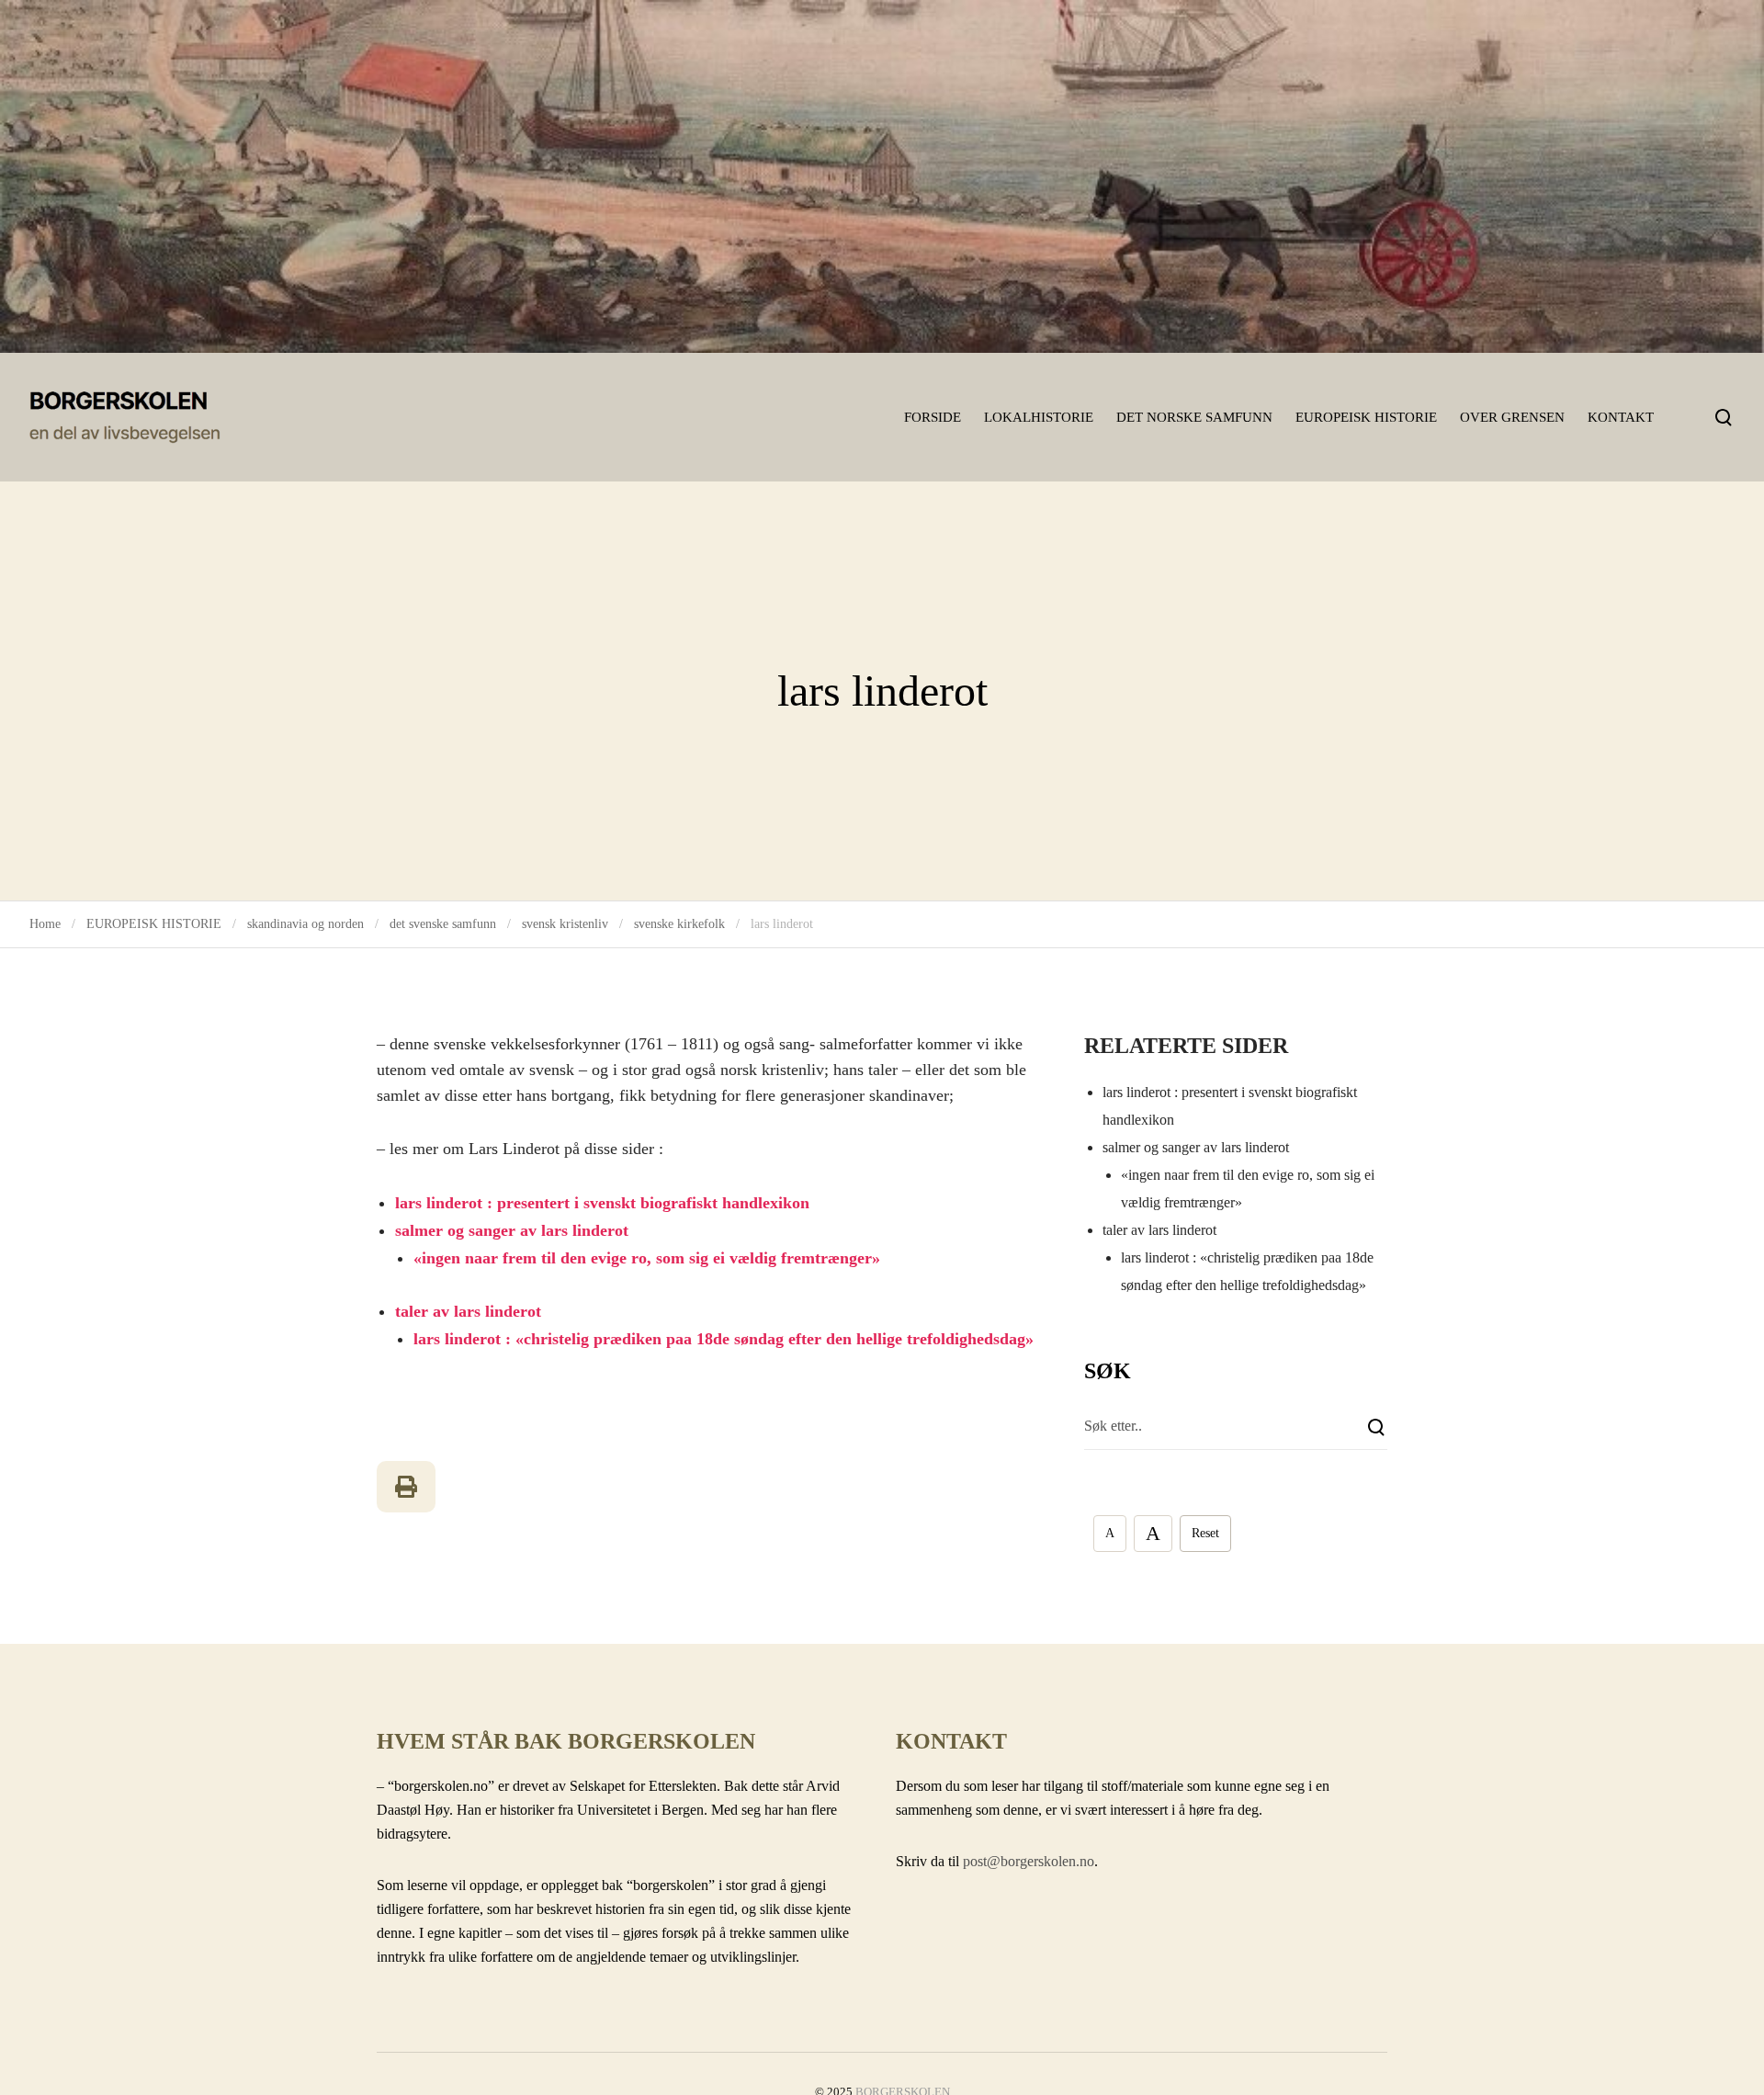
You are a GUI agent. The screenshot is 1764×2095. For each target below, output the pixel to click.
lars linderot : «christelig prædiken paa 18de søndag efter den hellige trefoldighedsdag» (724, 1339)
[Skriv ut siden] (406, 1487)
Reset (1205, 1533)
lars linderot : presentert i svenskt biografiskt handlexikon (602, 1203)
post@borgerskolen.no (1029, 1861)
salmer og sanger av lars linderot (512, 1230)
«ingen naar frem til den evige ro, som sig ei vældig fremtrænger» (647, 1258)
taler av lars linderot (468, 1311)
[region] (882, 176)
